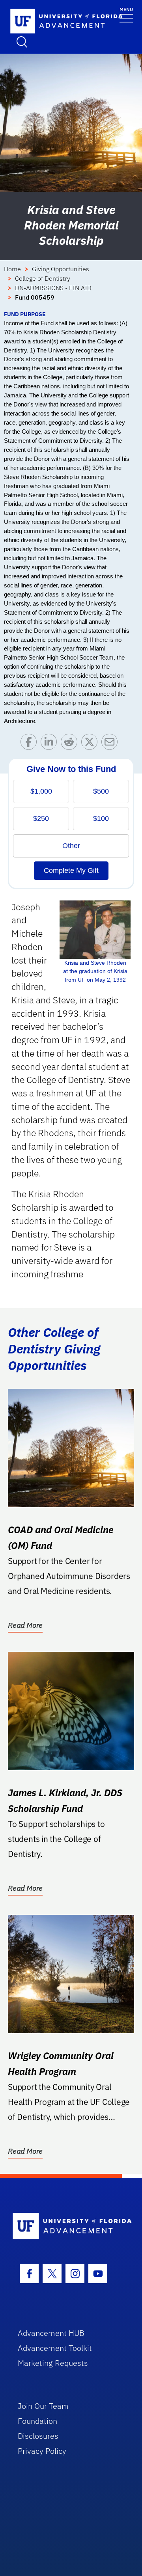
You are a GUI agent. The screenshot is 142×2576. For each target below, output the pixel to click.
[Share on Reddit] (71, 744)
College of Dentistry (43, 278)
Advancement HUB (51, 2333)
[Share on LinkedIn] (51, 744)
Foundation (37, 2421)
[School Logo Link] (43, 21)
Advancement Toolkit (55, 2348)
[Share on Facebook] (31, 744)
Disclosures (38, 2436)
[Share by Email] (111, 744)
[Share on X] (91, 744)
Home (12, 269)
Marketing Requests (53, 2363)
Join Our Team (43, 2406)
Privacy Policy (42, 2451)
